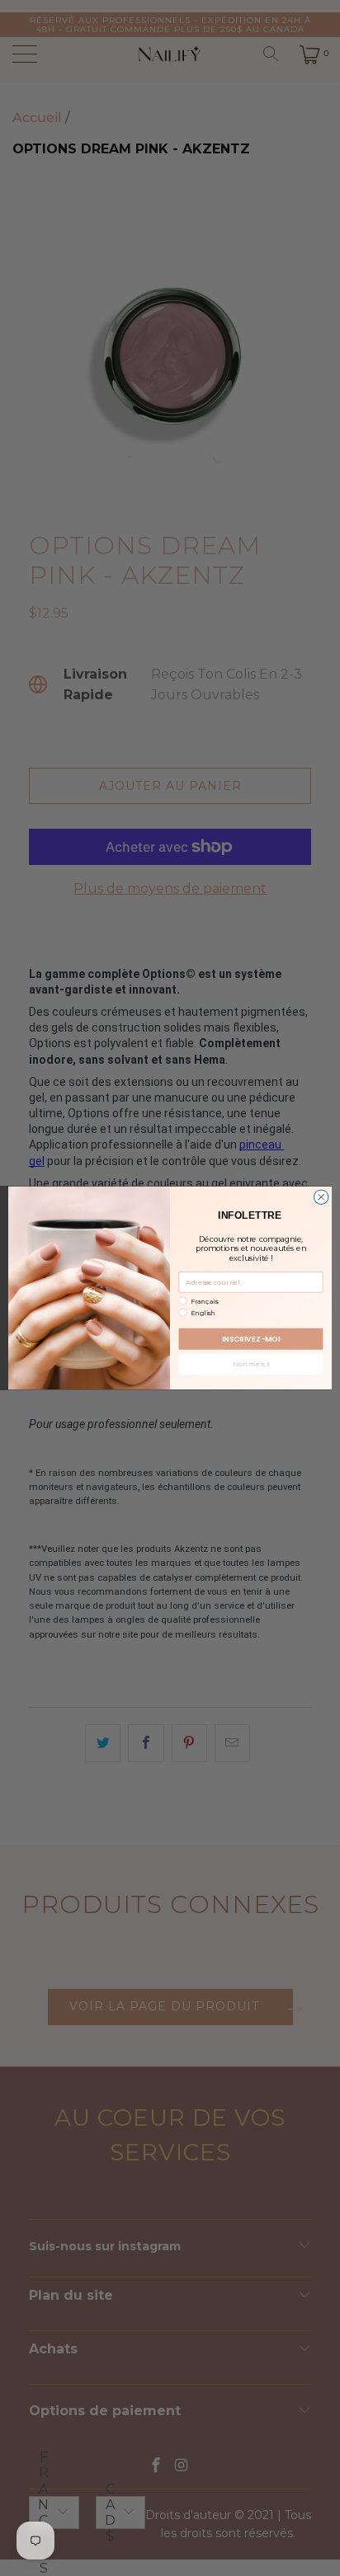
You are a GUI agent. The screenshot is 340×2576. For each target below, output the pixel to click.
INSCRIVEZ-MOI (251, 1339)
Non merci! (250, 1365)
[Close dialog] (321, 1197)
